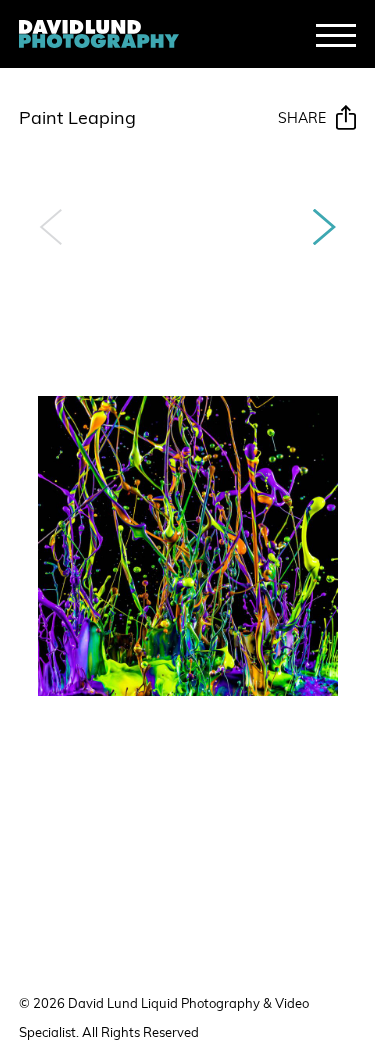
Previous (50, 227)
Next (324, 227)
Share (302, 119)
